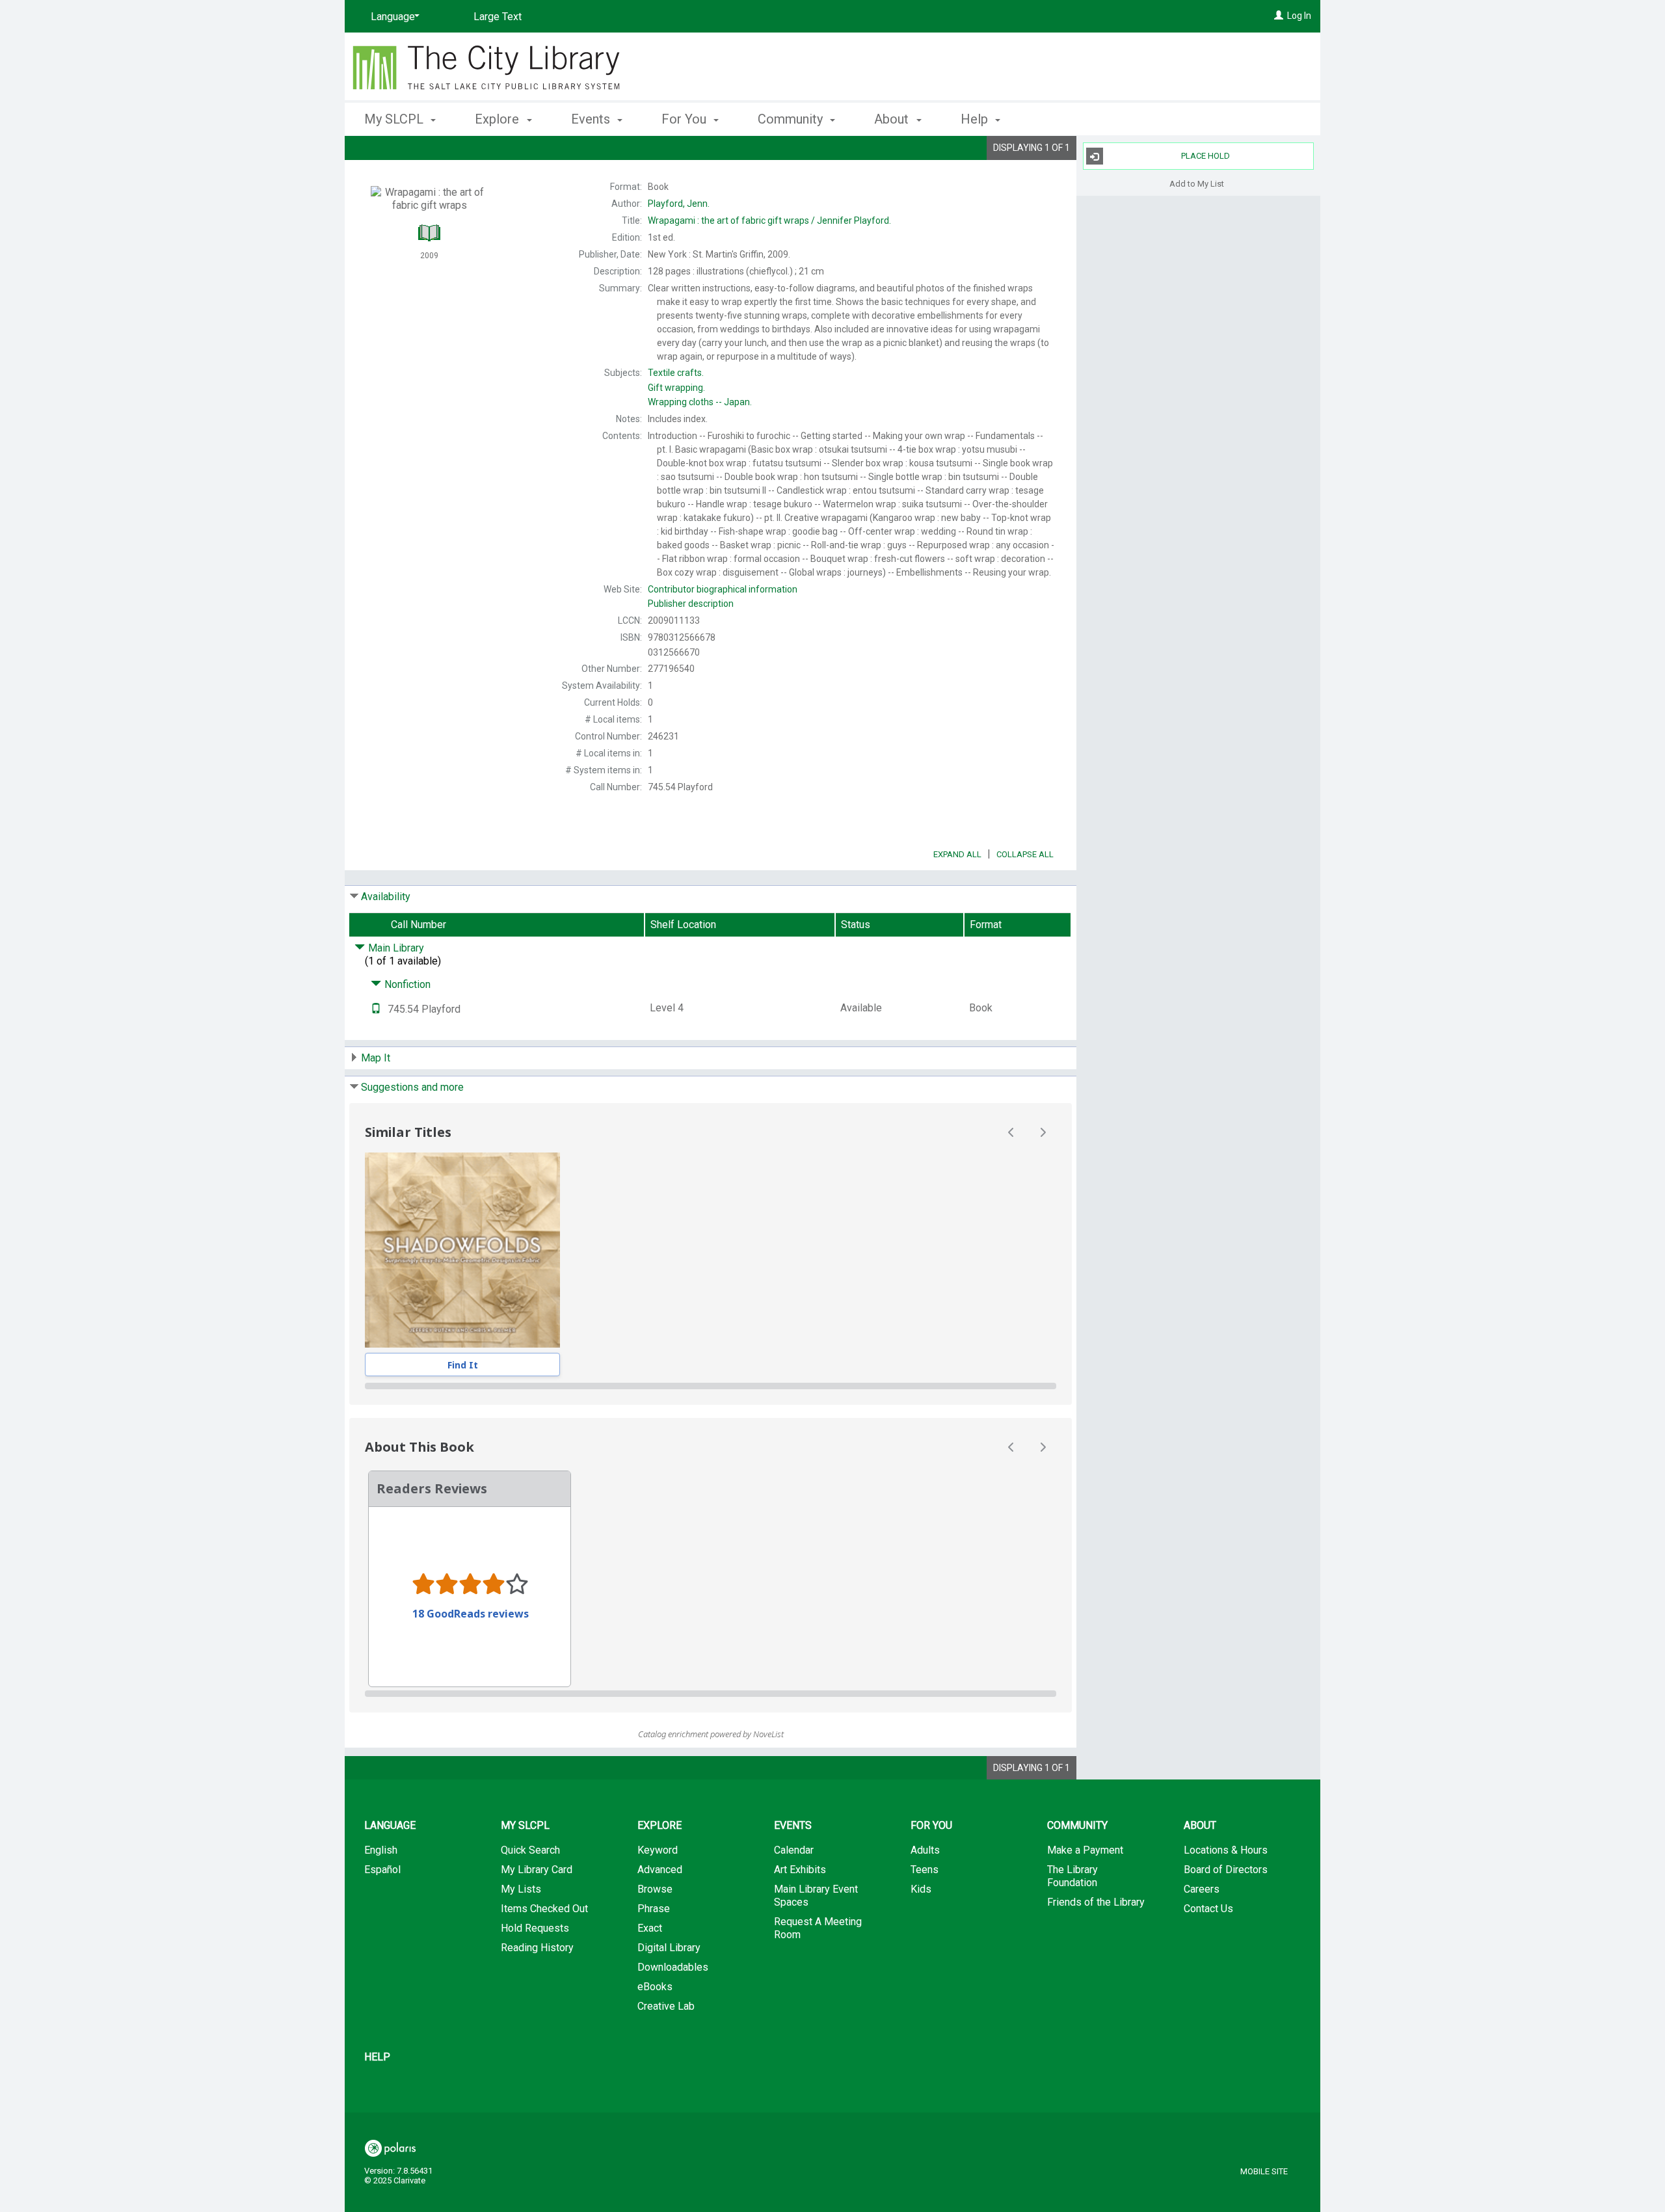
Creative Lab (666, 2006)
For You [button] (686, 119)
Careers (1202, 1889)
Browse (655, 1889)
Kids (921, 1889)
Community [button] (792, 119)
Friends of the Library (1096, 1902)
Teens (925, 1870)
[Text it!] (376, 1009)
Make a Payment (1085, 1850)
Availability (386, 897)
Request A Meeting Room (818, 1928)
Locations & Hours (1226, 1850)
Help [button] (976, 119)
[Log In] (1279, 16)
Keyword (658, 1850)
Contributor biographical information (723, 589)
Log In (1299, 16)
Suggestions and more (412, 1087)
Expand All (957, 854)
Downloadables (673, 1967)
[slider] (711, 1386)
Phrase (654, 1909)
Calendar (794, 1850)
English (381, 1850)
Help (377, 2057)
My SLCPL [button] (395, 119)
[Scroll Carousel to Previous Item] (1011, 1132)
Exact (650, 1928)
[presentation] (462, 1250)
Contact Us (1208, 1909)
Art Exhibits (800, 1870)
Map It (376, 1058)
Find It (463, 1365)
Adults (925, 1850)
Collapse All (1025, 854)
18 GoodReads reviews (471, 1614)
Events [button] (592, 119)
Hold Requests (535, 1928)
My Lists (521, 1889)
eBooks (655, 1987)
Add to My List (1197, 183)
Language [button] (390, 1825)
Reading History (537, 1948)
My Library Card (537, 1870)
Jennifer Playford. (769, 220)
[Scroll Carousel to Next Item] (1043, 1132)
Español (382, 1870)
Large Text (498, 17)
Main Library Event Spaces (816, 1896)
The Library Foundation (1072, 1876)
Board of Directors (1226, 1870)
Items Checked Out (544, 1909)
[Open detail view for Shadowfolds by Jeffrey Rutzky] (462, 1250)
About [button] (893, 119)
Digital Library (669, 1948)
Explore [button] (499, 119)
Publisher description (691, 604)
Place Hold (1205, 156)
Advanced (660, 1870)
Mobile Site (1264, 2171)
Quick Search (530, 1850)
